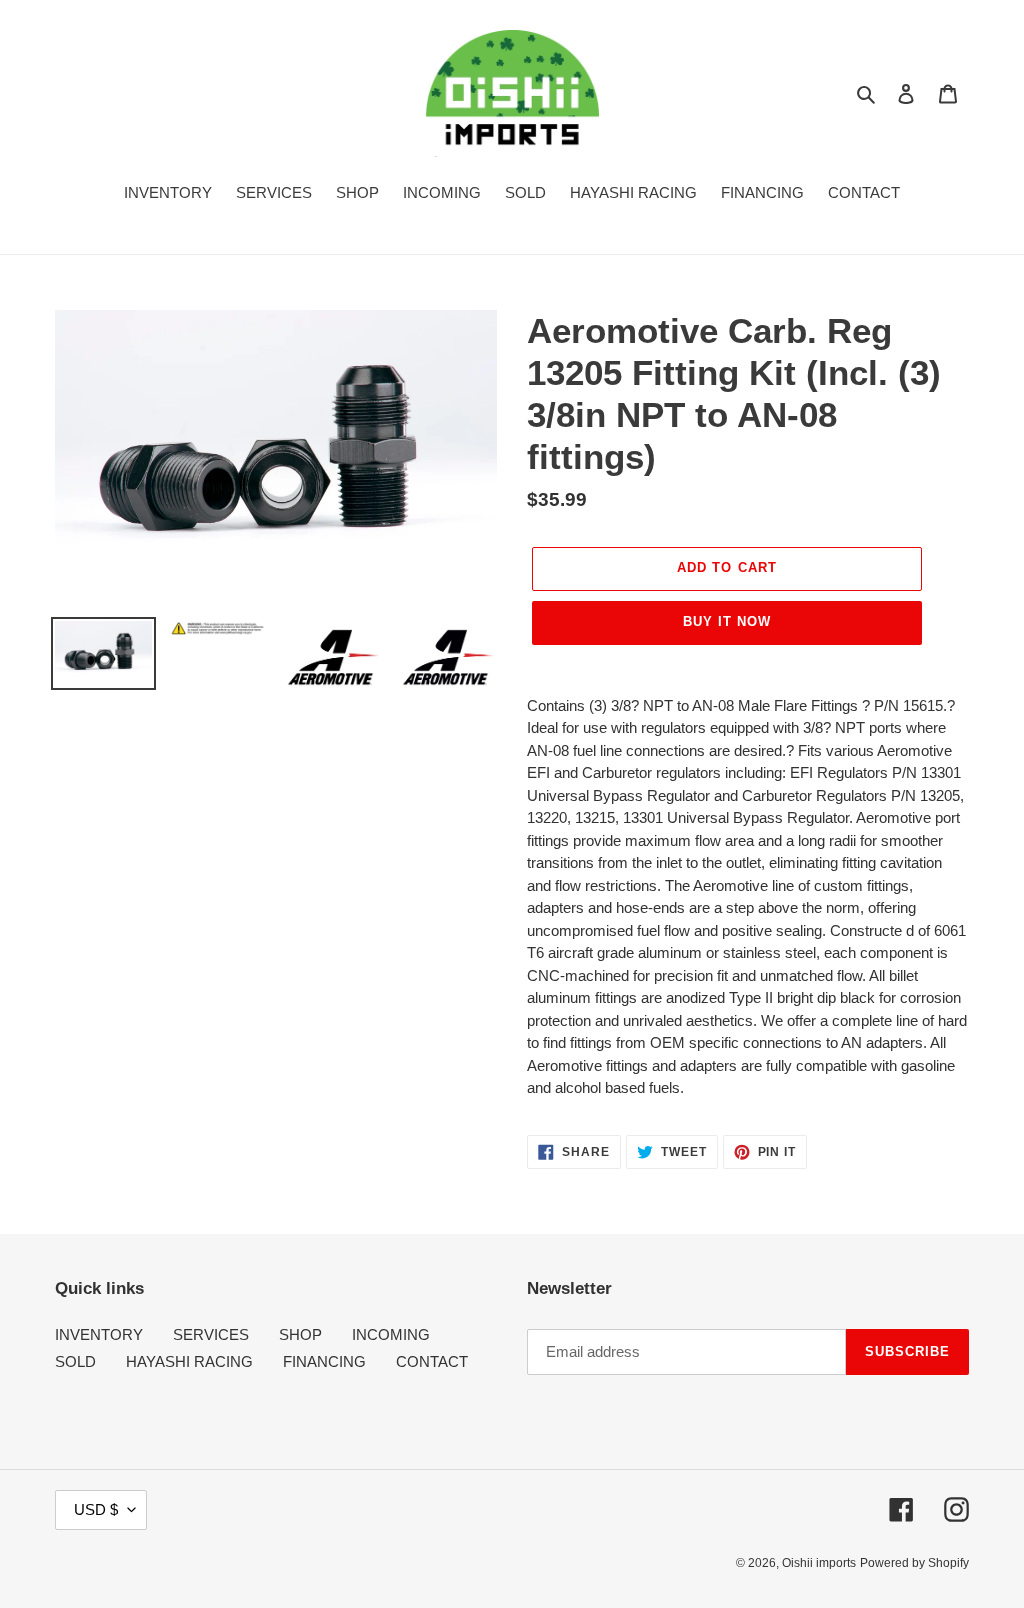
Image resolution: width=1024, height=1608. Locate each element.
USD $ (96, 1509)
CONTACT (432, 1361)
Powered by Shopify (914, 1563)
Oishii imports (819, 1563)
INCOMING (391, 1334)
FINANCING (324, 1361)
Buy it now (727, 621)
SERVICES (211, 1334)
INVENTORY (99, 1334)
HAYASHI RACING (189, 1361)
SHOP (300, 1334)
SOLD (75, 1361)
